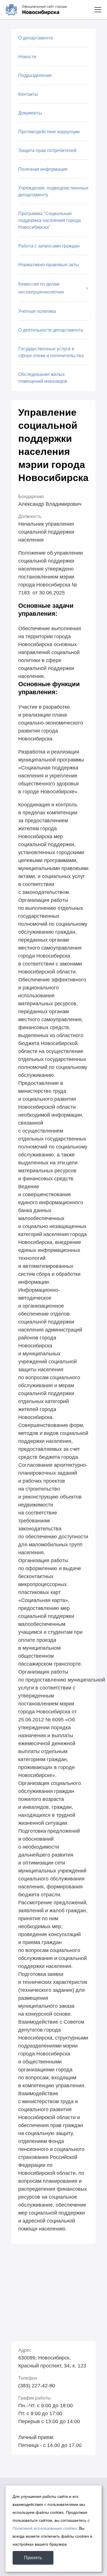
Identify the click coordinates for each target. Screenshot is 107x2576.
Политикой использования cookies (45, 2528)
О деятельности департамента (51, 330)
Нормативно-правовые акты (49, 265)
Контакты (28, 94)
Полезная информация (43, 169)
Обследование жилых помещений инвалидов (43, 378)
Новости (27, 57)
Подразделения (35, 75)
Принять (33, 2558)
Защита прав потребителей (47, 150)
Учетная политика (37, 311)
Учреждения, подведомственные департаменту (53, 191)
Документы (30, 113)
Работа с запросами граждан (49, 246)
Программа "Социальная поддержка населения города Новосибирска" (50, 220)
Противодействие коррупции (49, 132)
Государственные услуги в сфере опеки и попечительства (51, 352)
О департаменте (36, 38)
